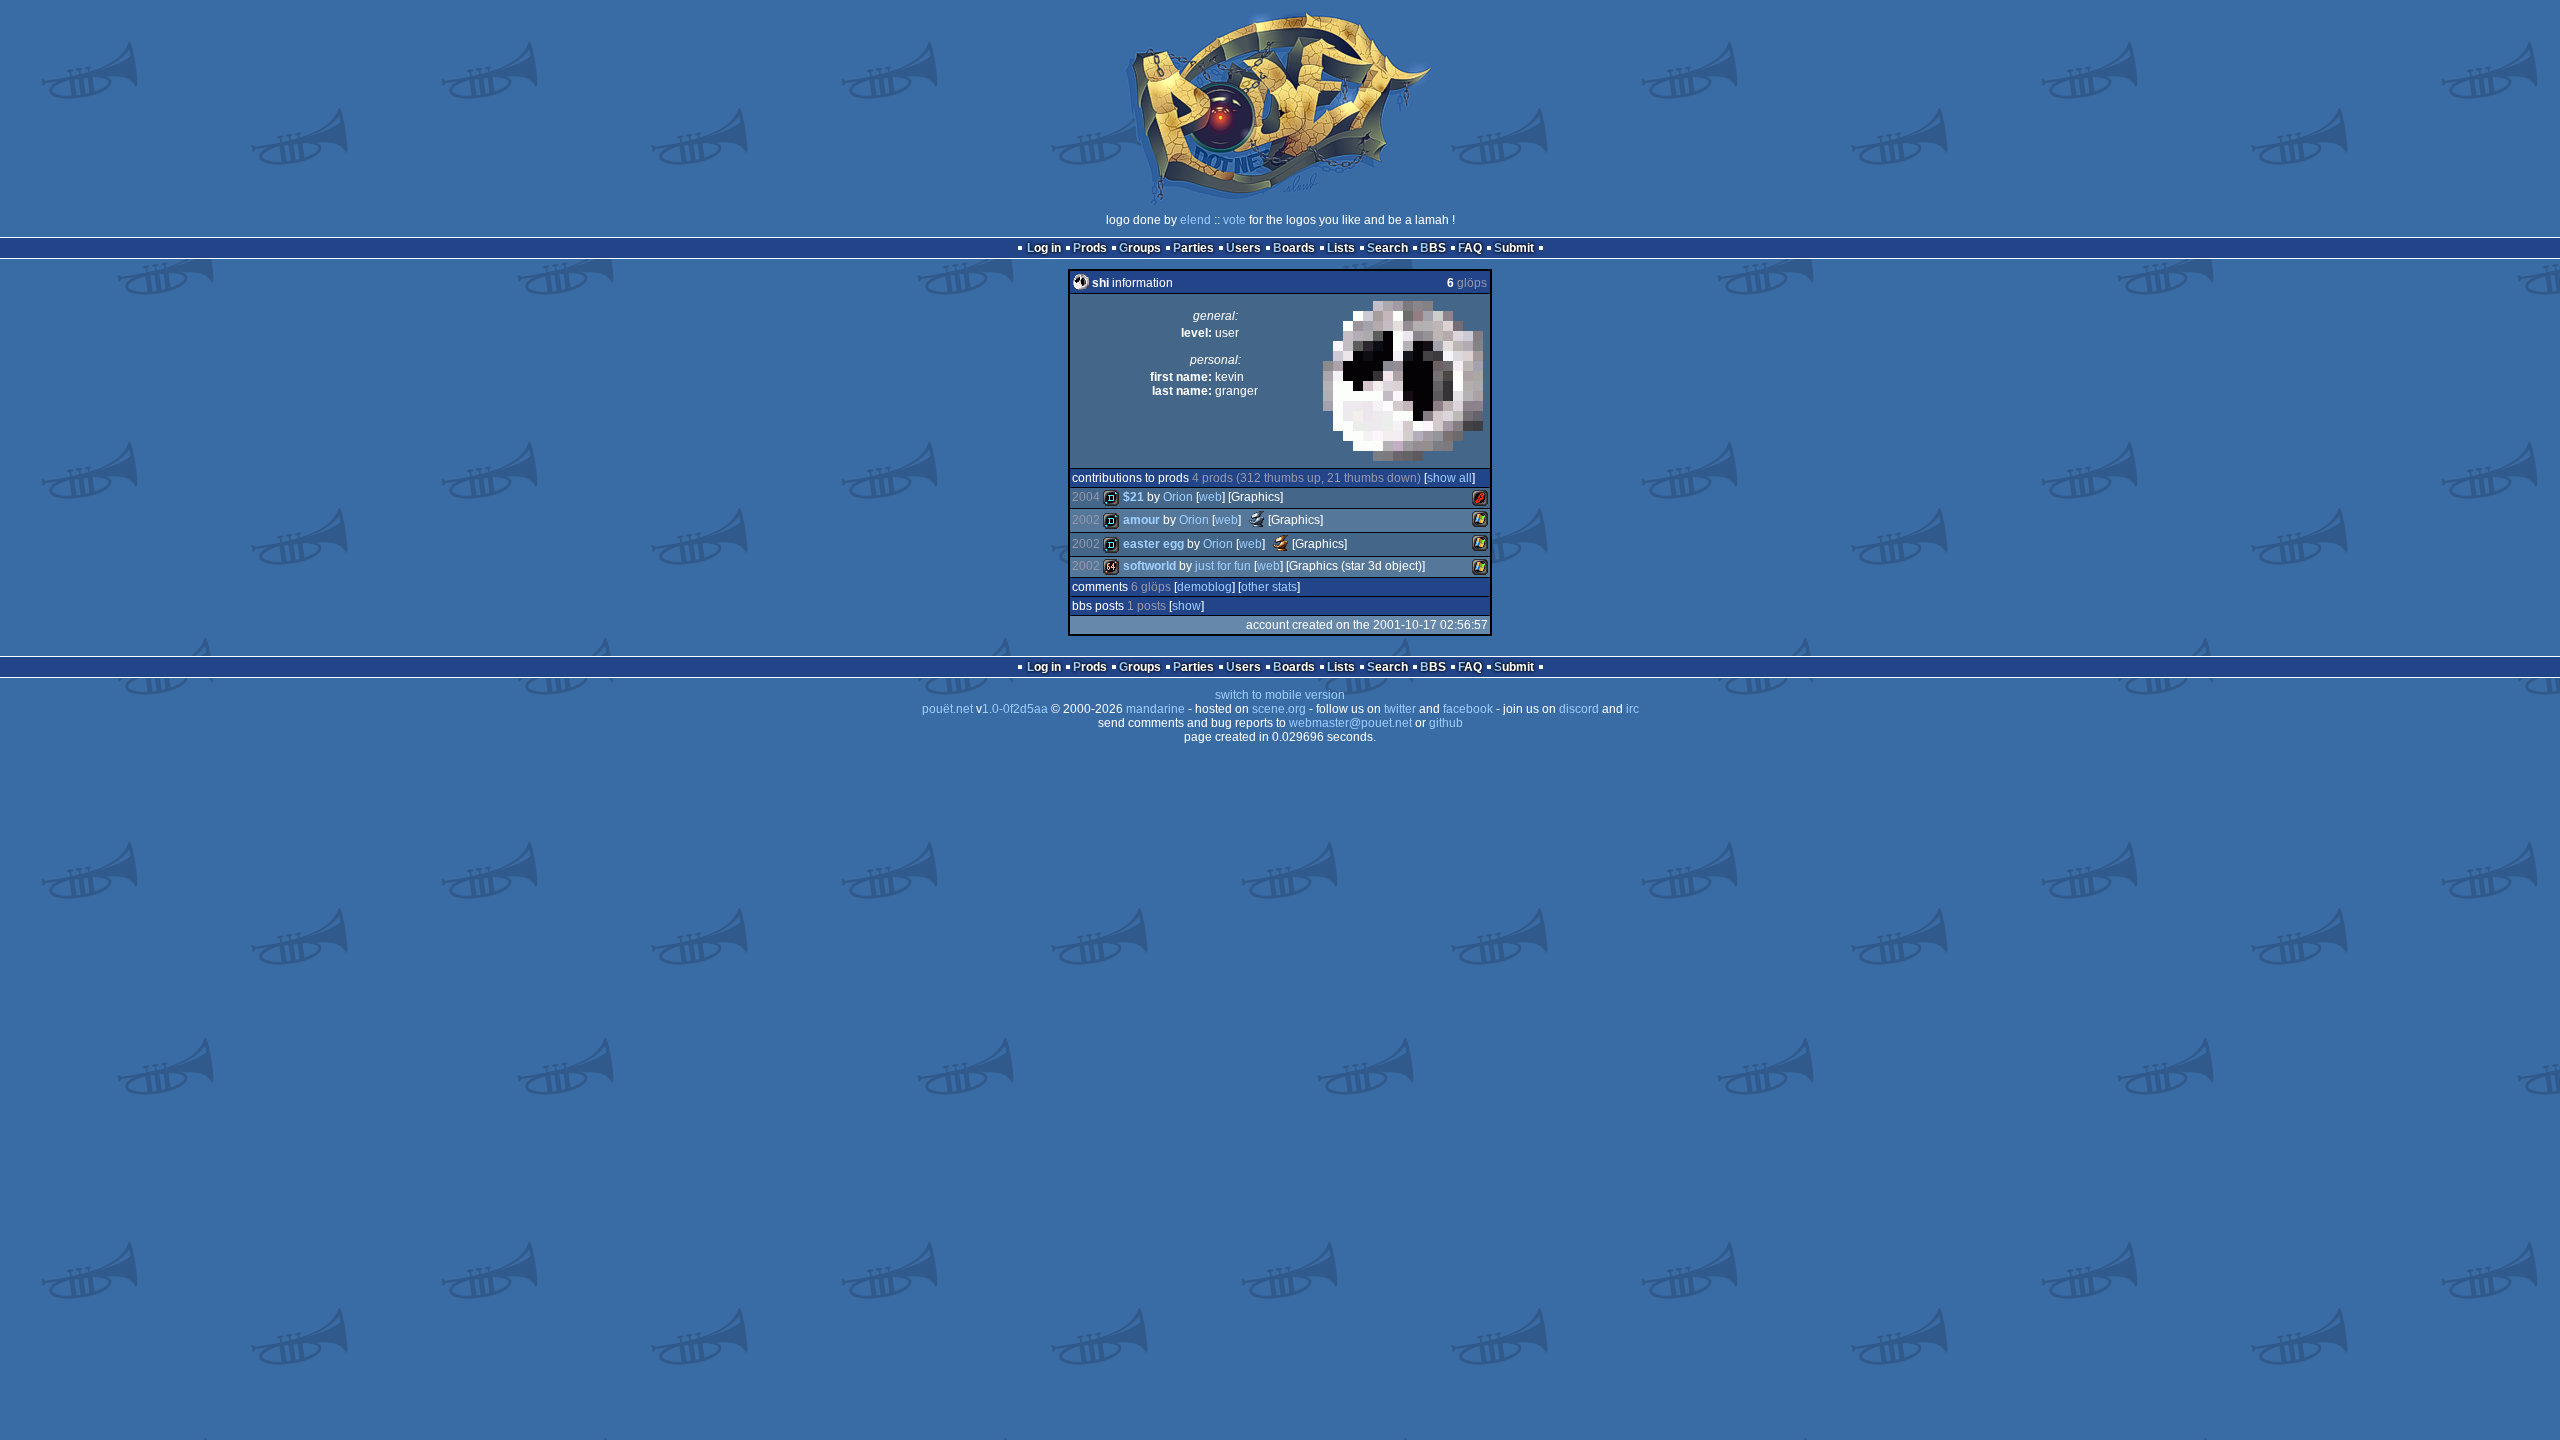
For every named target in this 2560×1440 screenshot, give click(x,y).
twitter (1400, 709)
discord (1579, 709)
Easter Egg (1153, 544)
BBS (1433, 248)
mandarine (1155, 709)
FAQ (1470, 248)
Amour (1141, 520)
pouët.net (947, 709)
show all (1449, 478)
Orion (1178, 497)
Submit (1514, 248)
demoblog (1204, 587)
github (1446, 723)
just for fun (1223, 566)
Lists (1341, 248)
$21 (1133, 497)
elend (1195, 220)
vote (1234, 220)
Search (1387, 248)
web (1210, 497)
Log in (1044, 248)
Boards (1294, 248)
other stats (1269, 587)
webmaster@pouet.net (1350, 723)
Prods (1090, 248)
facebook (1468, 709)
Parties (1193, 248)
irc (1632, 709)
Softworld (1149, 566)
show (1186, 606)
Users (1243, 248)
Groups (1140, 248)
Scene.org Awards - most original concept (1281, 543)
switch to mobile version (1280, 695)
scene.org (1279, 709)
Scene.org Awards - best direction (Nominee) (1257, 519)
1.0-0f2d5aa (1015, 709)
